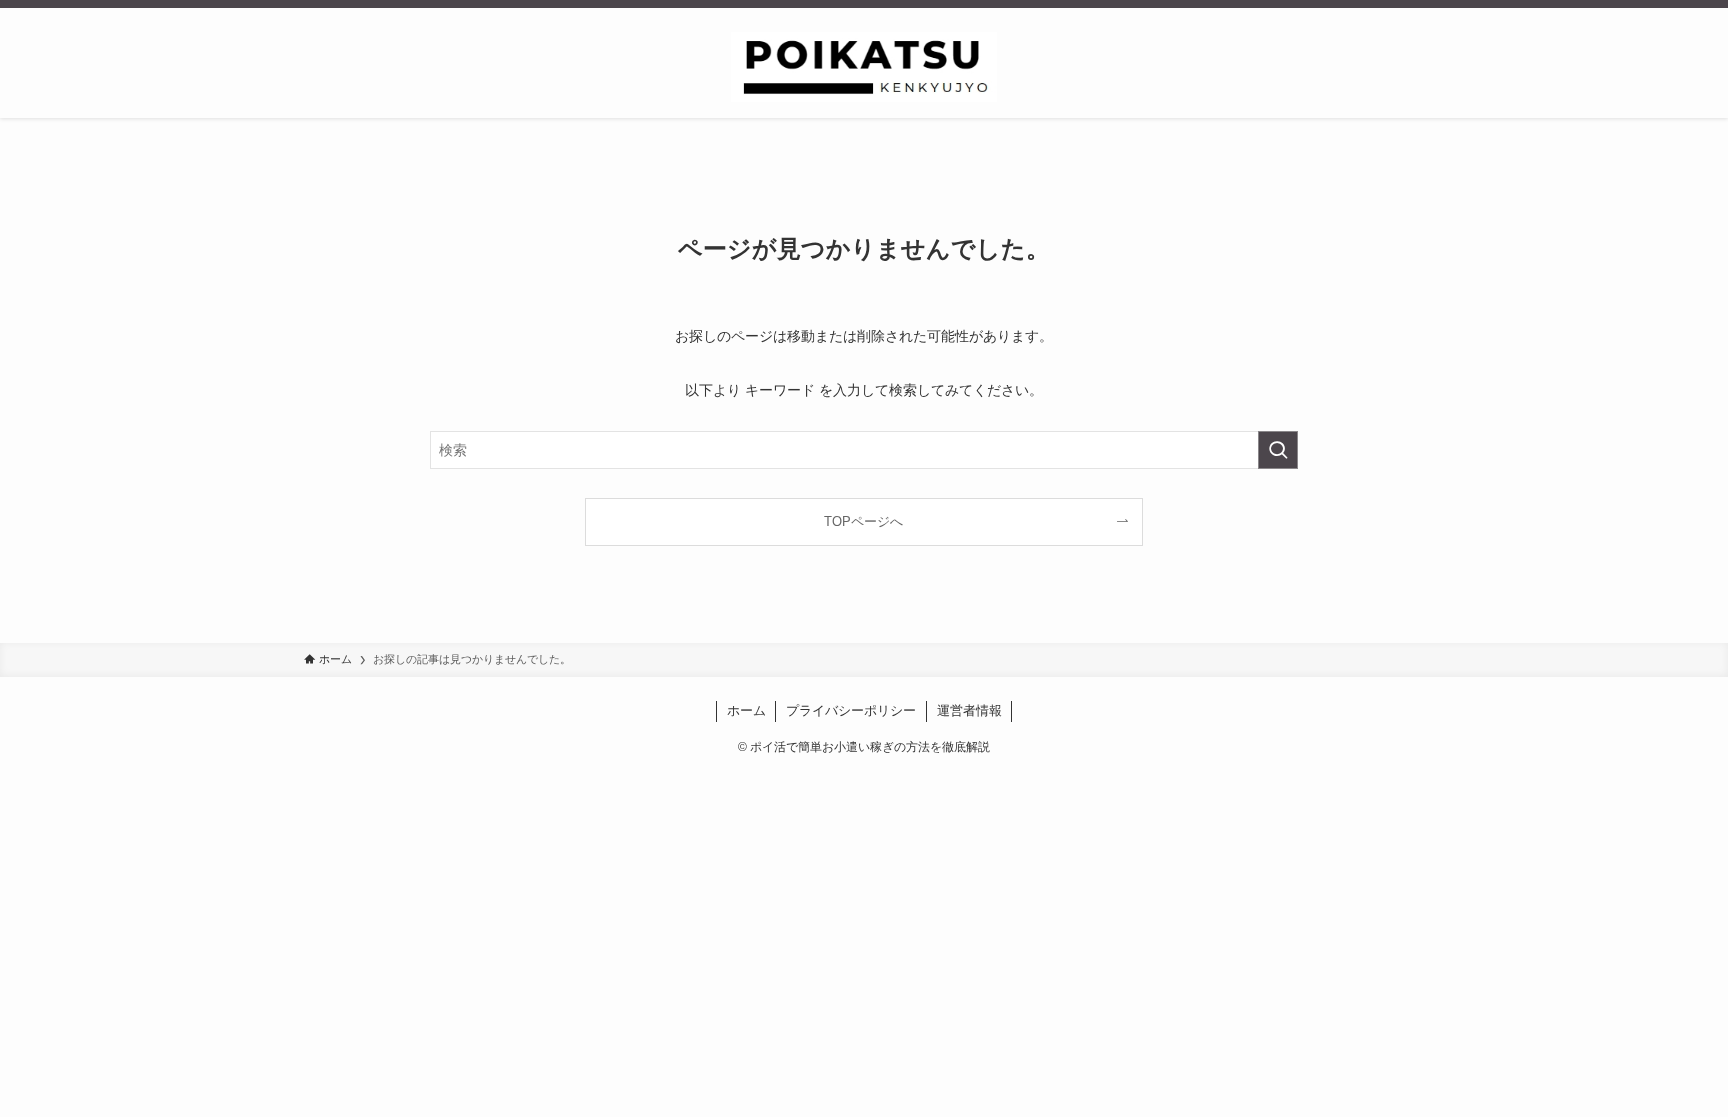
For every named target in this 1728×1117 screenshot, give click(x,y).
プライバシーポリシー (851, 710)
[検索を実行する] (1278, 450)
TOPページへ (863, 522)
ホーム (746, 710)
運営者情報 (969, 710)
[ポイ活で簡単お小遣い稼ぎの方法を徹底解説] (864, 67)
